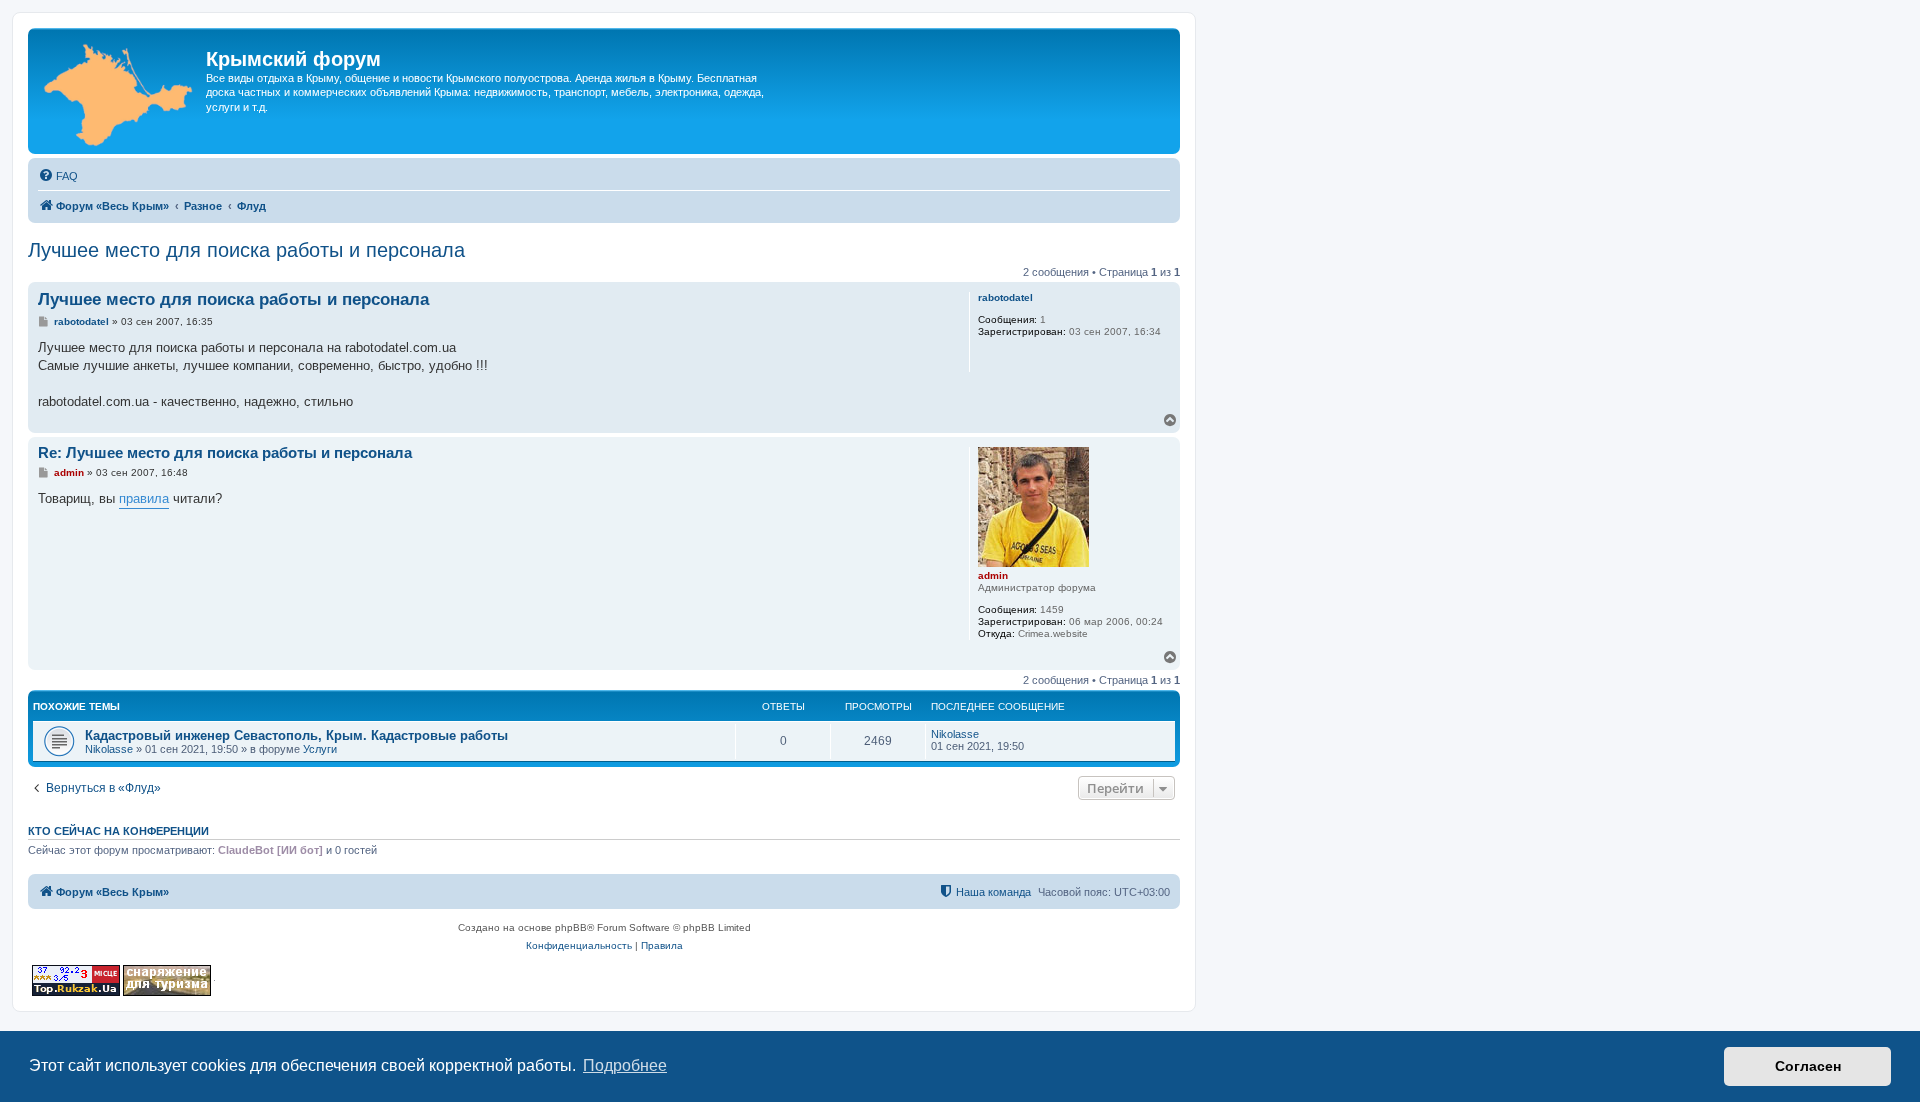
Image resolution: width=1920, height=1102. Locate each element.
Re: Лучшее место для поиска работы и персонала (225, 452)
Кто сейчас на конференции (118, 831)
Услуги (320, 749)
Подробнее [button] (625, 1065)
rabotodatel (1005, 297)
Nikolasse (109, 749)
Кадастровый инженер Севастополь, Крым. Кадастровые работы (296, 735)
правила (144, 498)
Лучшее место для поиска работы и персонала (246, 250)
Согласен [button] (1808, 1066)
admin (993, 575)
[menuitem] (58, 176)
